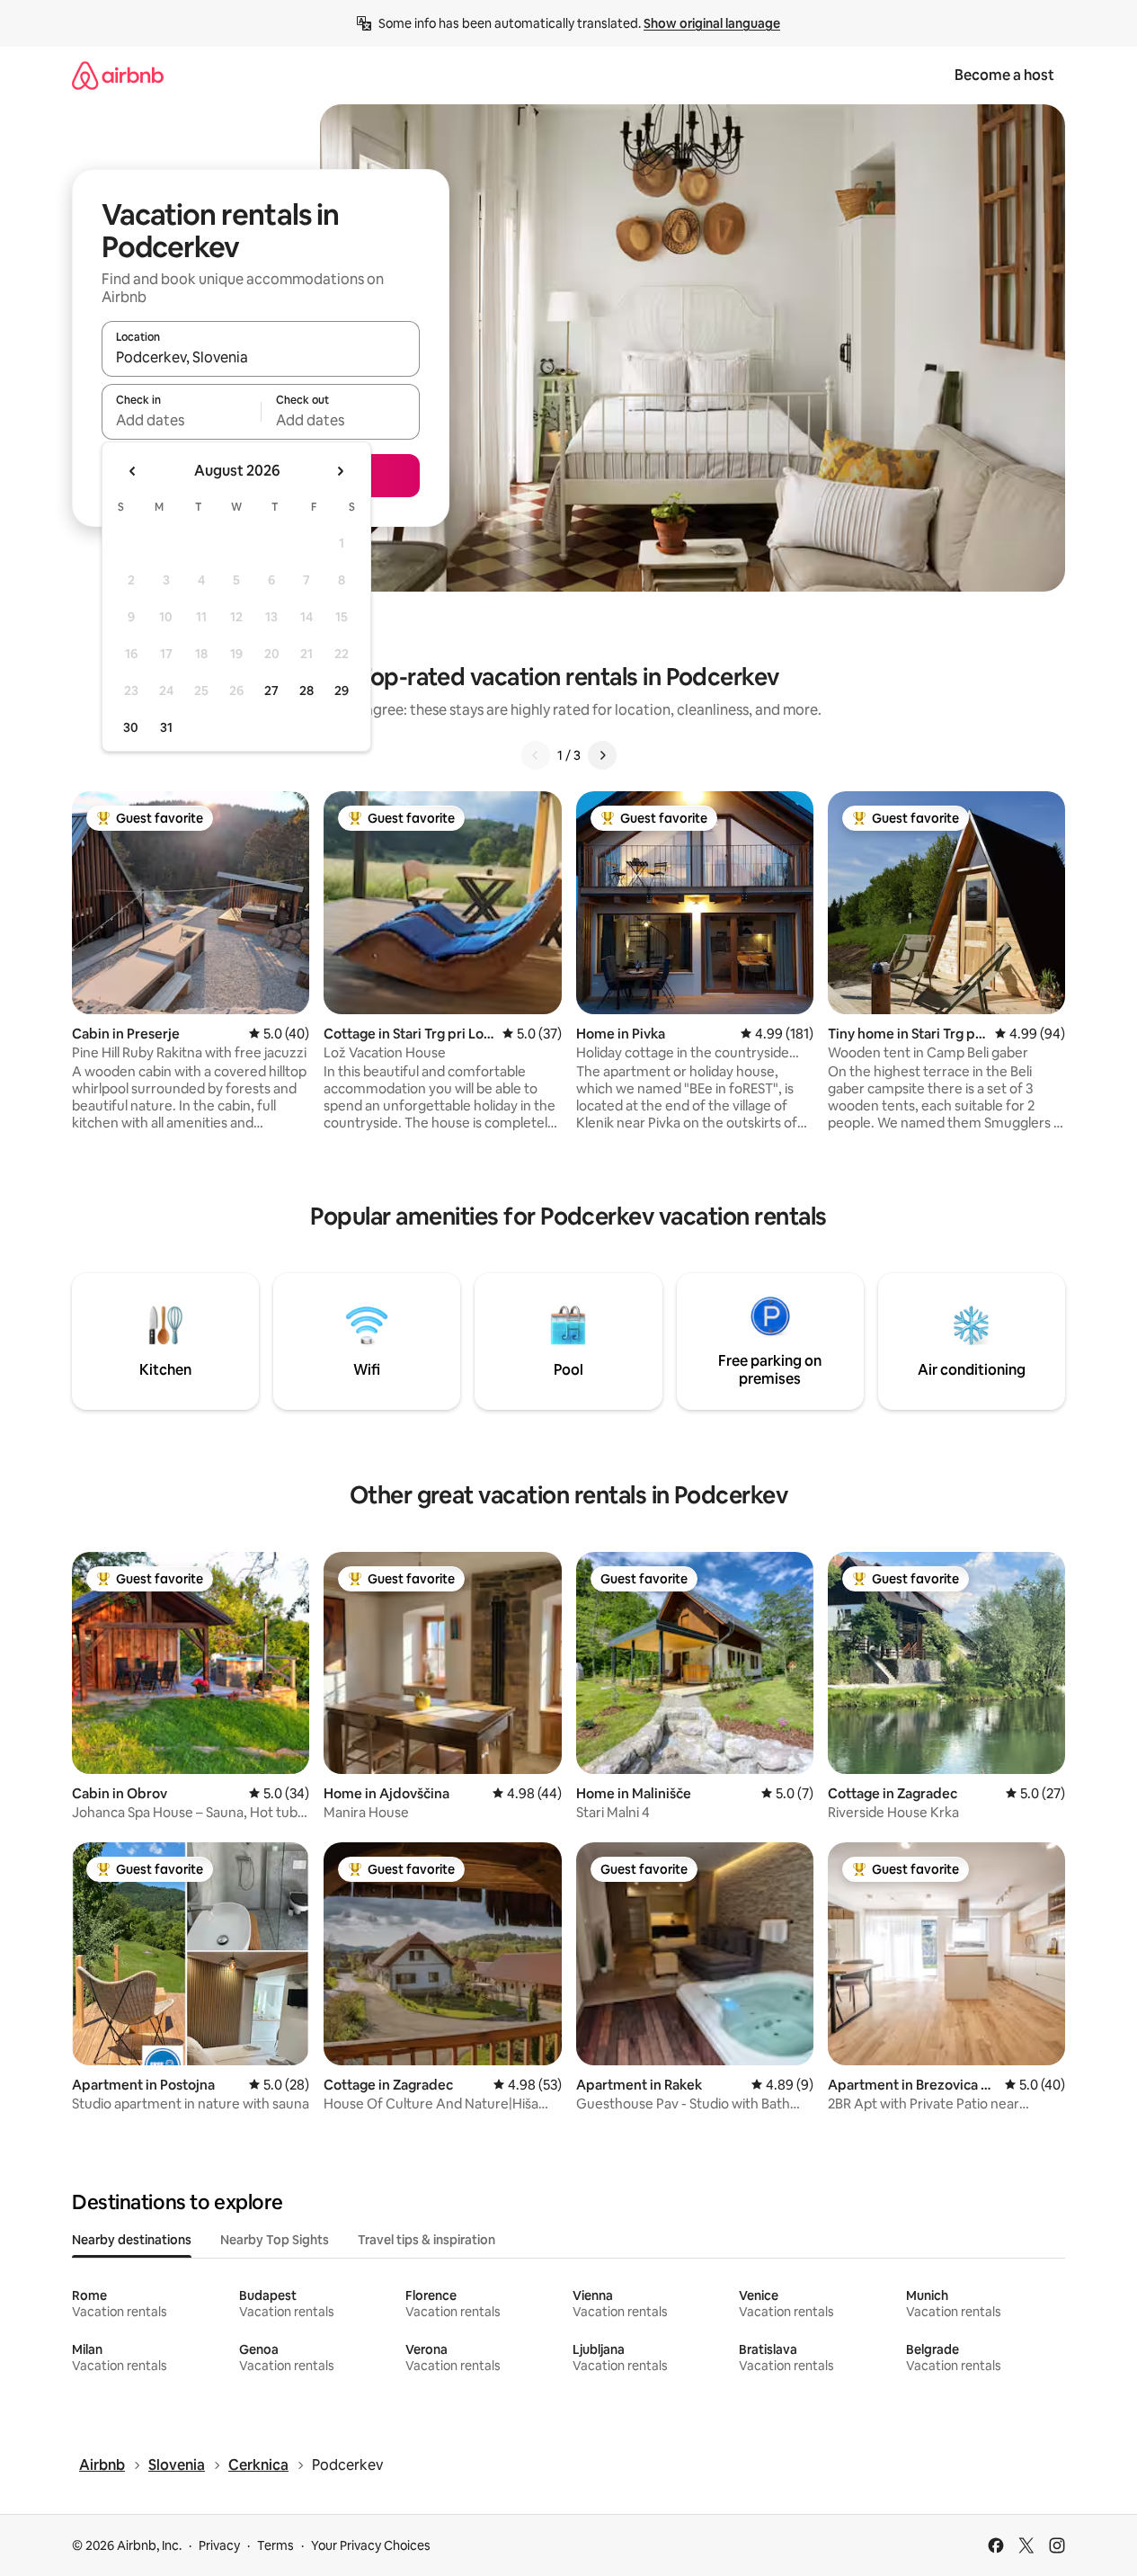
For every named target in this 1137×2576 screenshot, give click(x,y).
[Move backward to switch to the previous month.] (133, 471)
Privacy (219, 2545)
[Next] (602, 755)
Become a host (1004, 75)
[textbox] (181, 420)
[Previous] (536, 755)
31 (166, 727)
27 (271, 691)
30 (131, 727)
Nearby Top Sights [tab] (275, 2240)
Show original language (712, 23)
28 (306, 691)
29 (342, 691)
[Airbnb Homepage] (118, 75)
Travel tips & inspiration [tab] (426, 2240)
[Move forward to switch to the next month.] (340, 471)
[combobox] (261, 357)
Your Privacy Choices (371, 2545)
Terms (275, 2545)
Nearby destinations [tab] (132, 2240)
